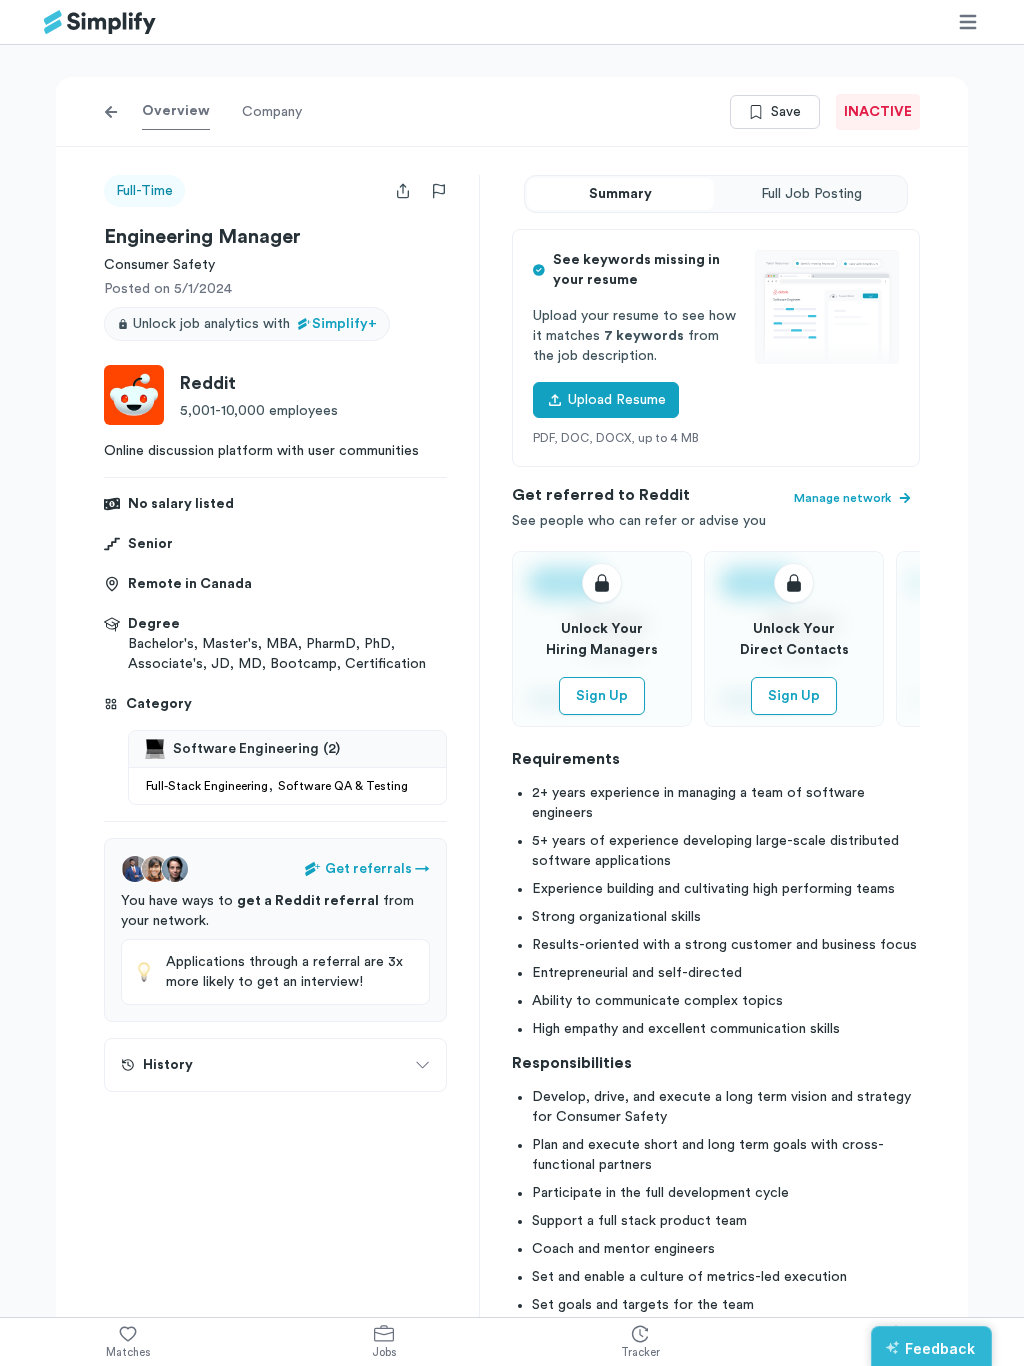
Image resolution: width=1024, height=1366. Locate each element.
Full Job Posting (811, 194)
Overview (176, 111)
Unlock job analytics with (255, 324)
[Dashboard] (100, 22)
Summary (620, 194)
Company (272, 112)
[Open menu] (968, 22)
